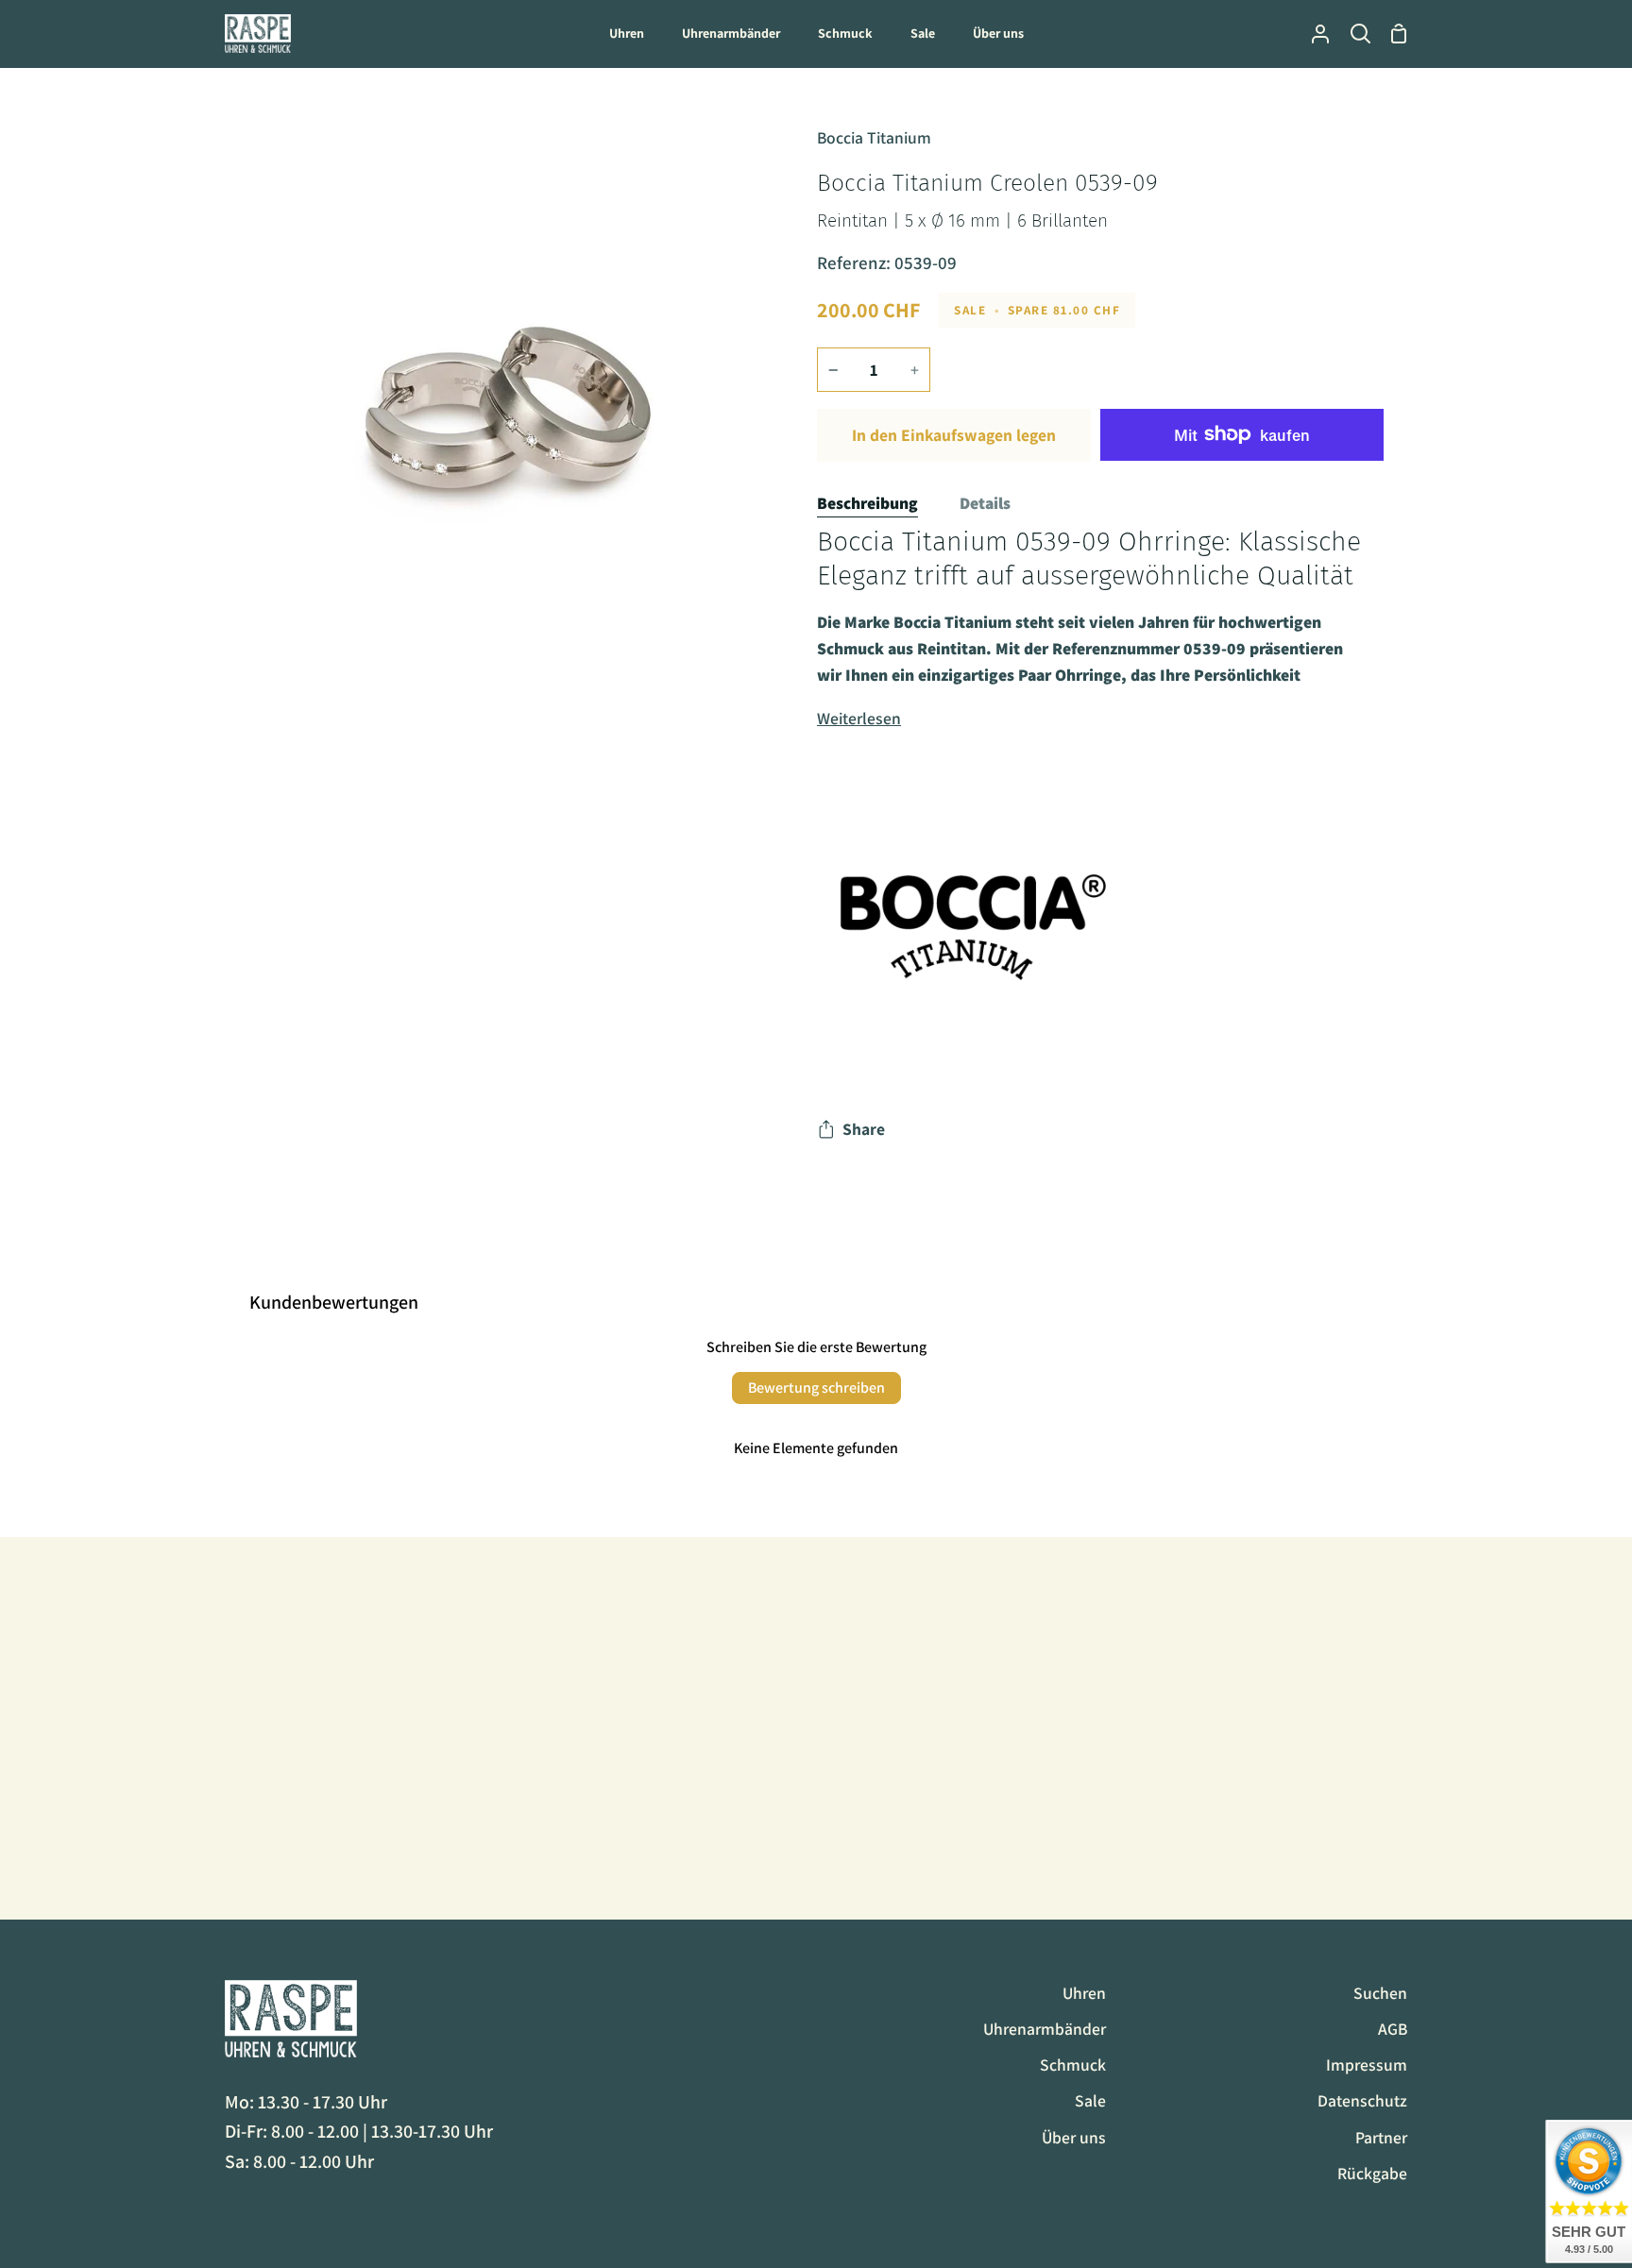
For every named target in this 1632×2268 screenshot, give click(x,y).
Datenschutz (1362, 2100)
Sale (1090, 2100)
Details (985, 503)
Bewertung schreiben (816, 1388)
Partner (1381, 2137)
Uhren (1084, 1993)
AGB (1393, 2029)
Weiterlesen (859, 718)
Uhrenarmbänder (1045, 2029)
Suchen (1380, 1993)
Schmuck (1073, 2065)
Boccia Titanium (874, 137)
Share (864, 1129)
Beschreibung (867, 503)
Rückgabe (1372, 2173)
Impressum (1367, 2065)
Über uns (1074, 2137)
